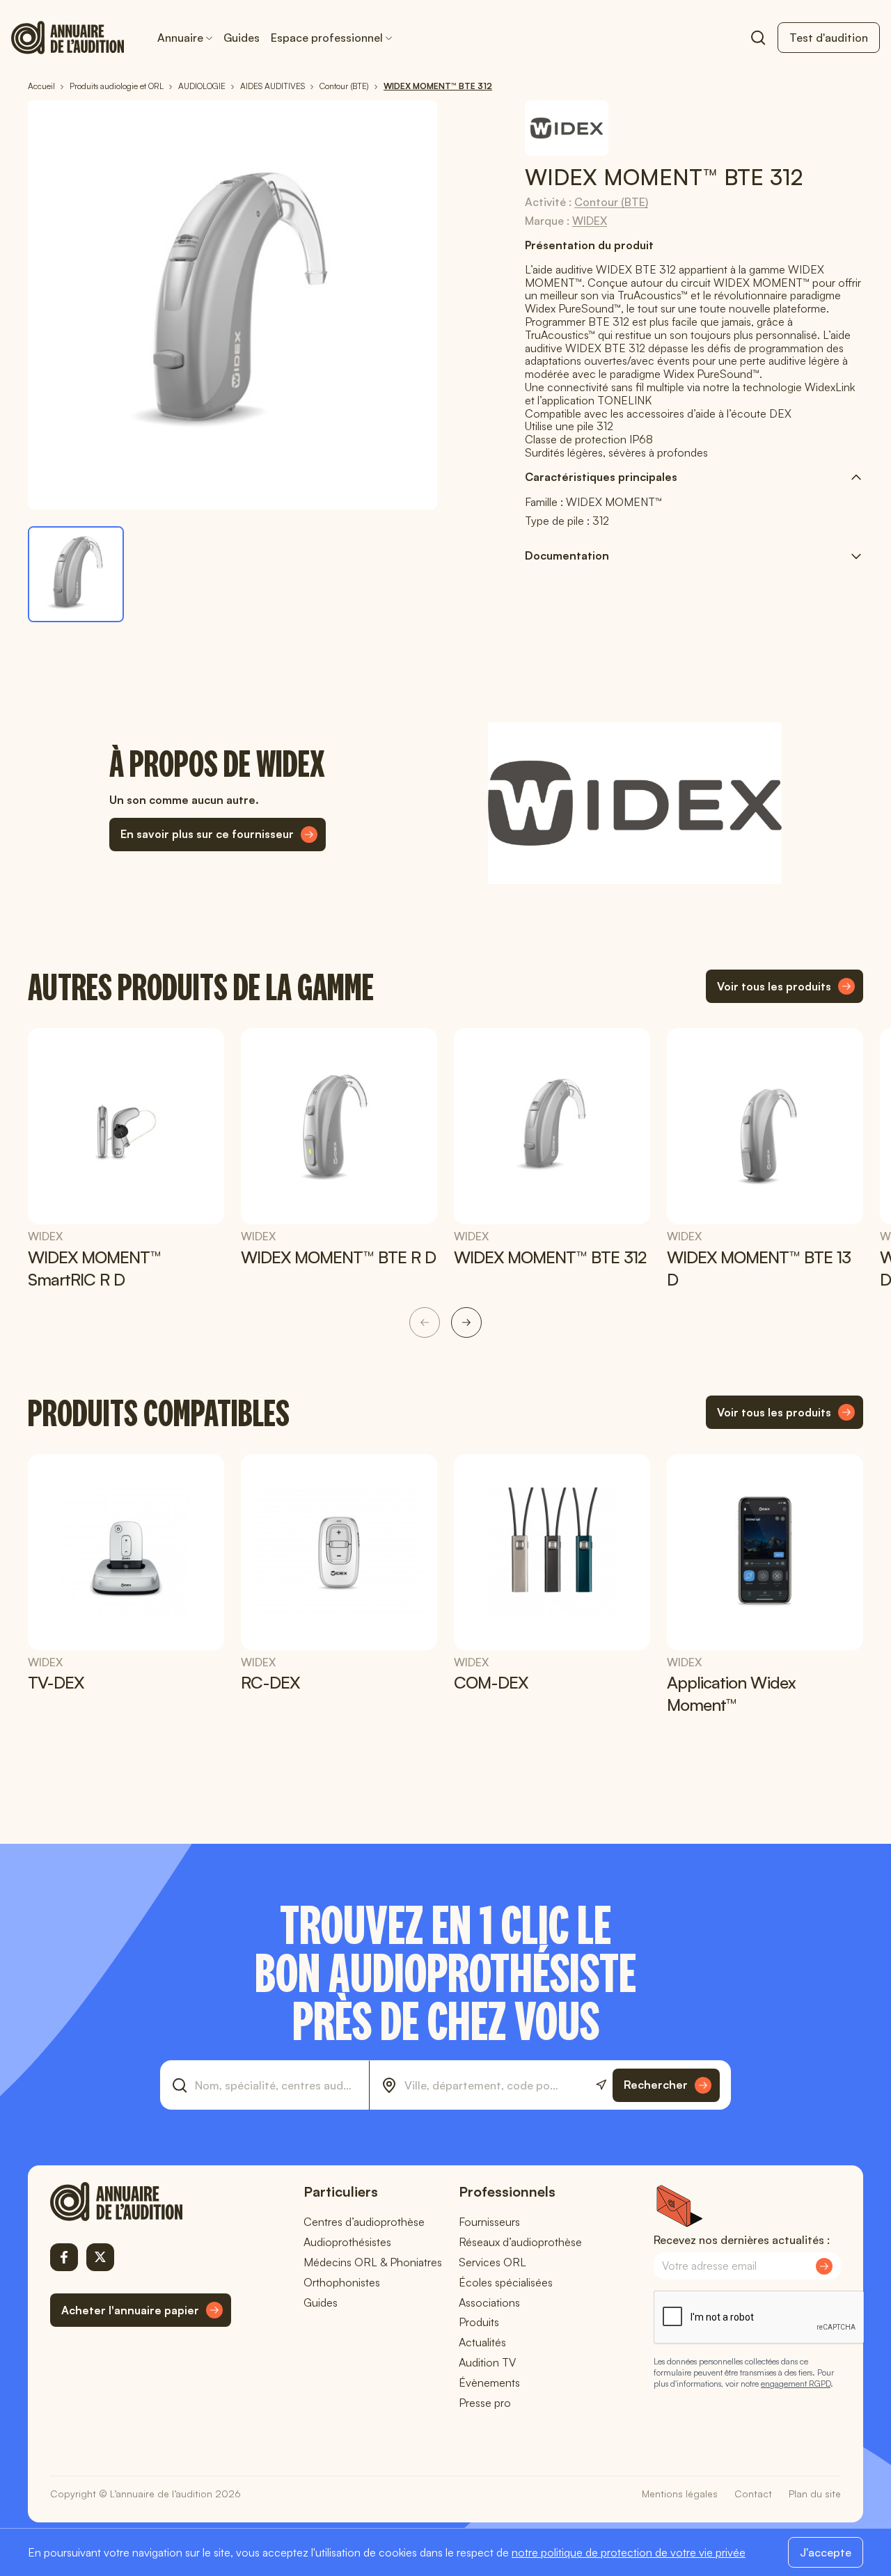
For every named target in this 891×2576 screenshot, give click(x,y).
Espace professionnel (327, 38)
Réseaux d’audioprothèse (520, 2242)
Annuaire (180, 38)
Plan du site (815, 2494)
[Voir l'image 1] (76, 574)
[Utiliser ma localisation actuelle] (601, 2085)
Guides (242, 38)
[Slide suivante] (466, 1322)
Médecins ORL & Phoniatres (373, 2262)
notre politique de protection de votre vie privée (629, 2552)
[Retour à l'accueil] (141, 2202)
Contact (753, 2494)
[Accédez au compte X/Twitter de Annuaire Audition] (100, 2257)
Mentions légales (680, 2494)
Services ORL (492, 2262)
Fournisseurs (489, 2222)
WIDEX (590, 221)
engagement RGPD (796, 2384)
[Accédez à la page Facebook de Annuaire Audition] (64, 2257)
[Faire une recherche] (758, 38)
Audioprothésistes (347, 2242)
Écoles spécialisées (506, 2282)
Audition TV (487, 2362)
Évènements (489, 2383)
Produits (479, 2322)
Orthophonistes (342, 2282)
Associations (489, 2302)
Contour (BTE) (611, 202)
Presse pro (485, 2403)
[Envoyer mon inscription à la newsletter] (824, 2266)
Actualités (482, 2342)
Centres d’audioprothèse (364, 2222)
